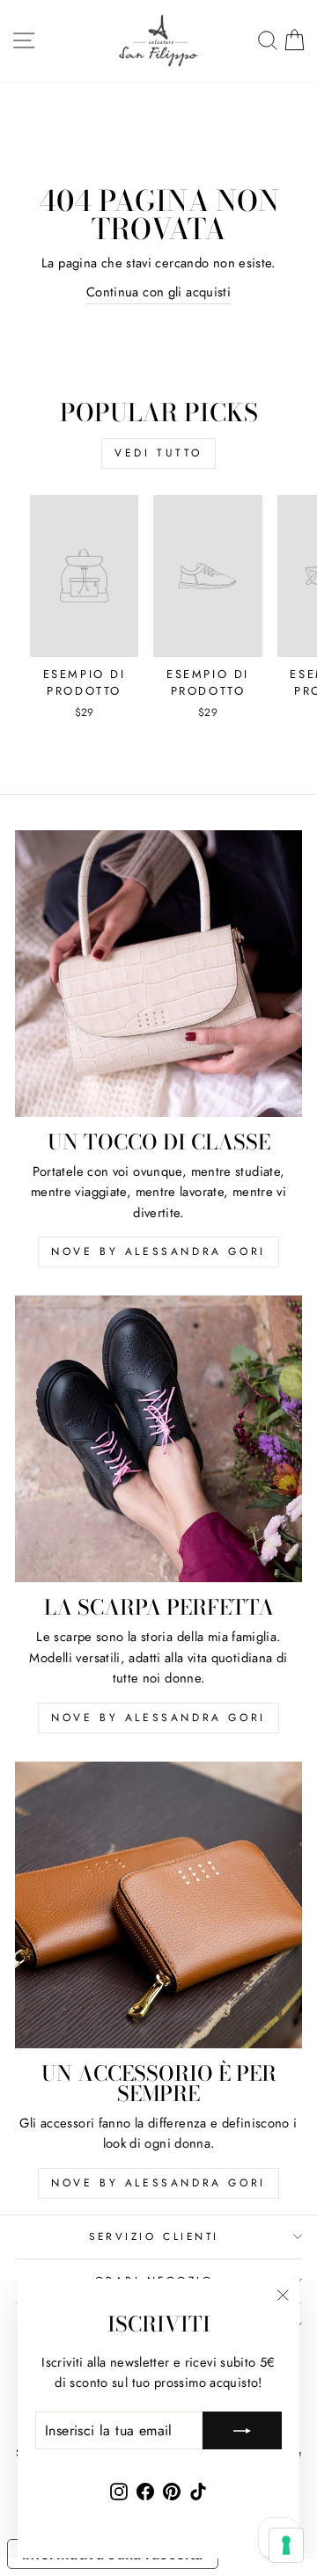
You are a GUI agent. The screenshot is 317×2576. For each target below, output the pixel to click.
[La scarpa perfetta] (158, 1439)
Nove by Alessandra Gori (158, 1252)
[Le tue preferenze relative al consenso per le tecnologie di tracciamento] (286, 2545)
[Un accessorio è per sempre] (158, 1905)
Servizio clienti (154, 2236)
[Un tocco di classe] (158, 974)
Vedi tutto (158, 453)
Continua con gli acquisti (158, 292)
